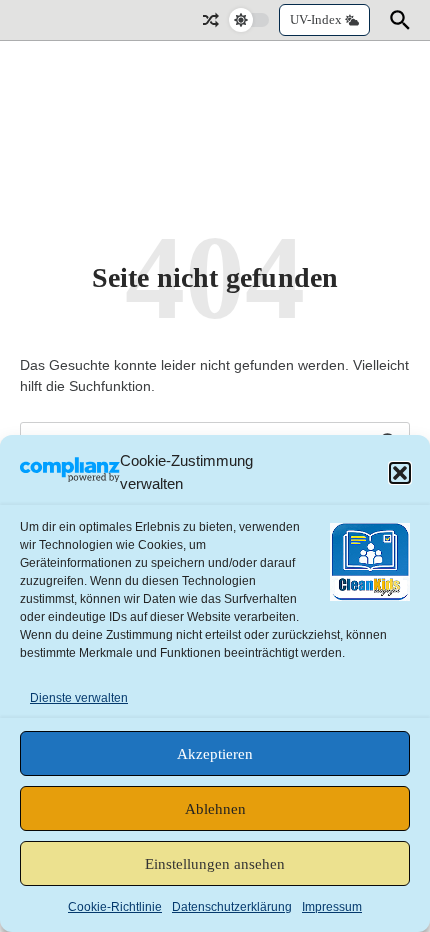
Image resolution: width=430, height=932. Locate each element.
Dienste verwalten (79, 698)
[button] (400, 473)
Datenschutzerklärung (232, 907)
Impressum (332, 907)
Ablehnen (215, 809)
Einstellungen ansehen (215, 864)
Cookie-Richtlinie (115, 907)
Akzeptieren (215, 754)
